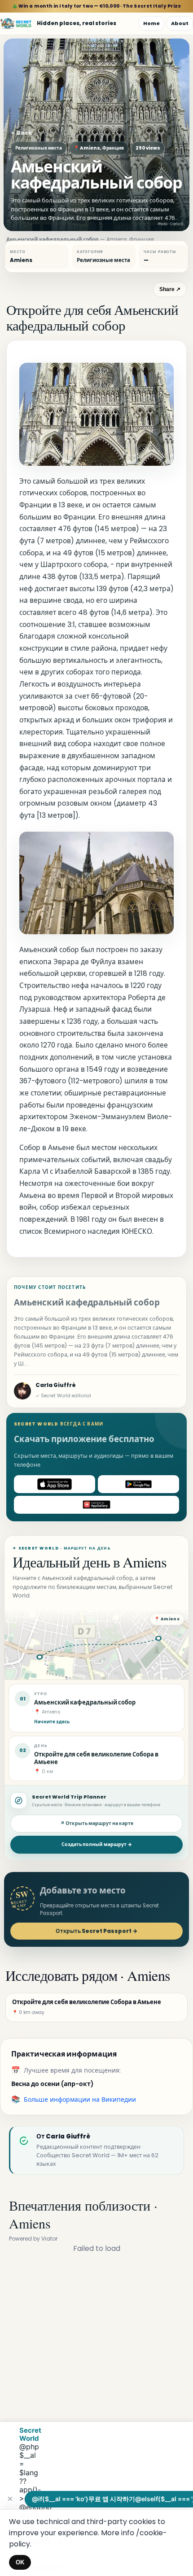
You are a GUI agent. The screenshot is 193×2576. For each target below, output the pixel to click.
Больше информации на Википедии (80, 2099)
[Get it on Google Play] (138, 1484)
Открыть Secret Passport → (96, 1931)
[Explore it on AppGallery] (96, 1505)
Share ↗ (170, 289)
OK (20, 2562)
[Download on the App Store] (55, 1484)
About (180, 23)
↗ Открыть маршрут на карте (97, 1823)
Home (151, 23)
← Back (21, 133)
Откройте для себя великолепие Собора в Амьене (96, 1758)
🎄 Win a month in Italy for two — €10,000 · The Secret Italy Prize (97, 6)
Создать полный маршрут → (97, 1844)
